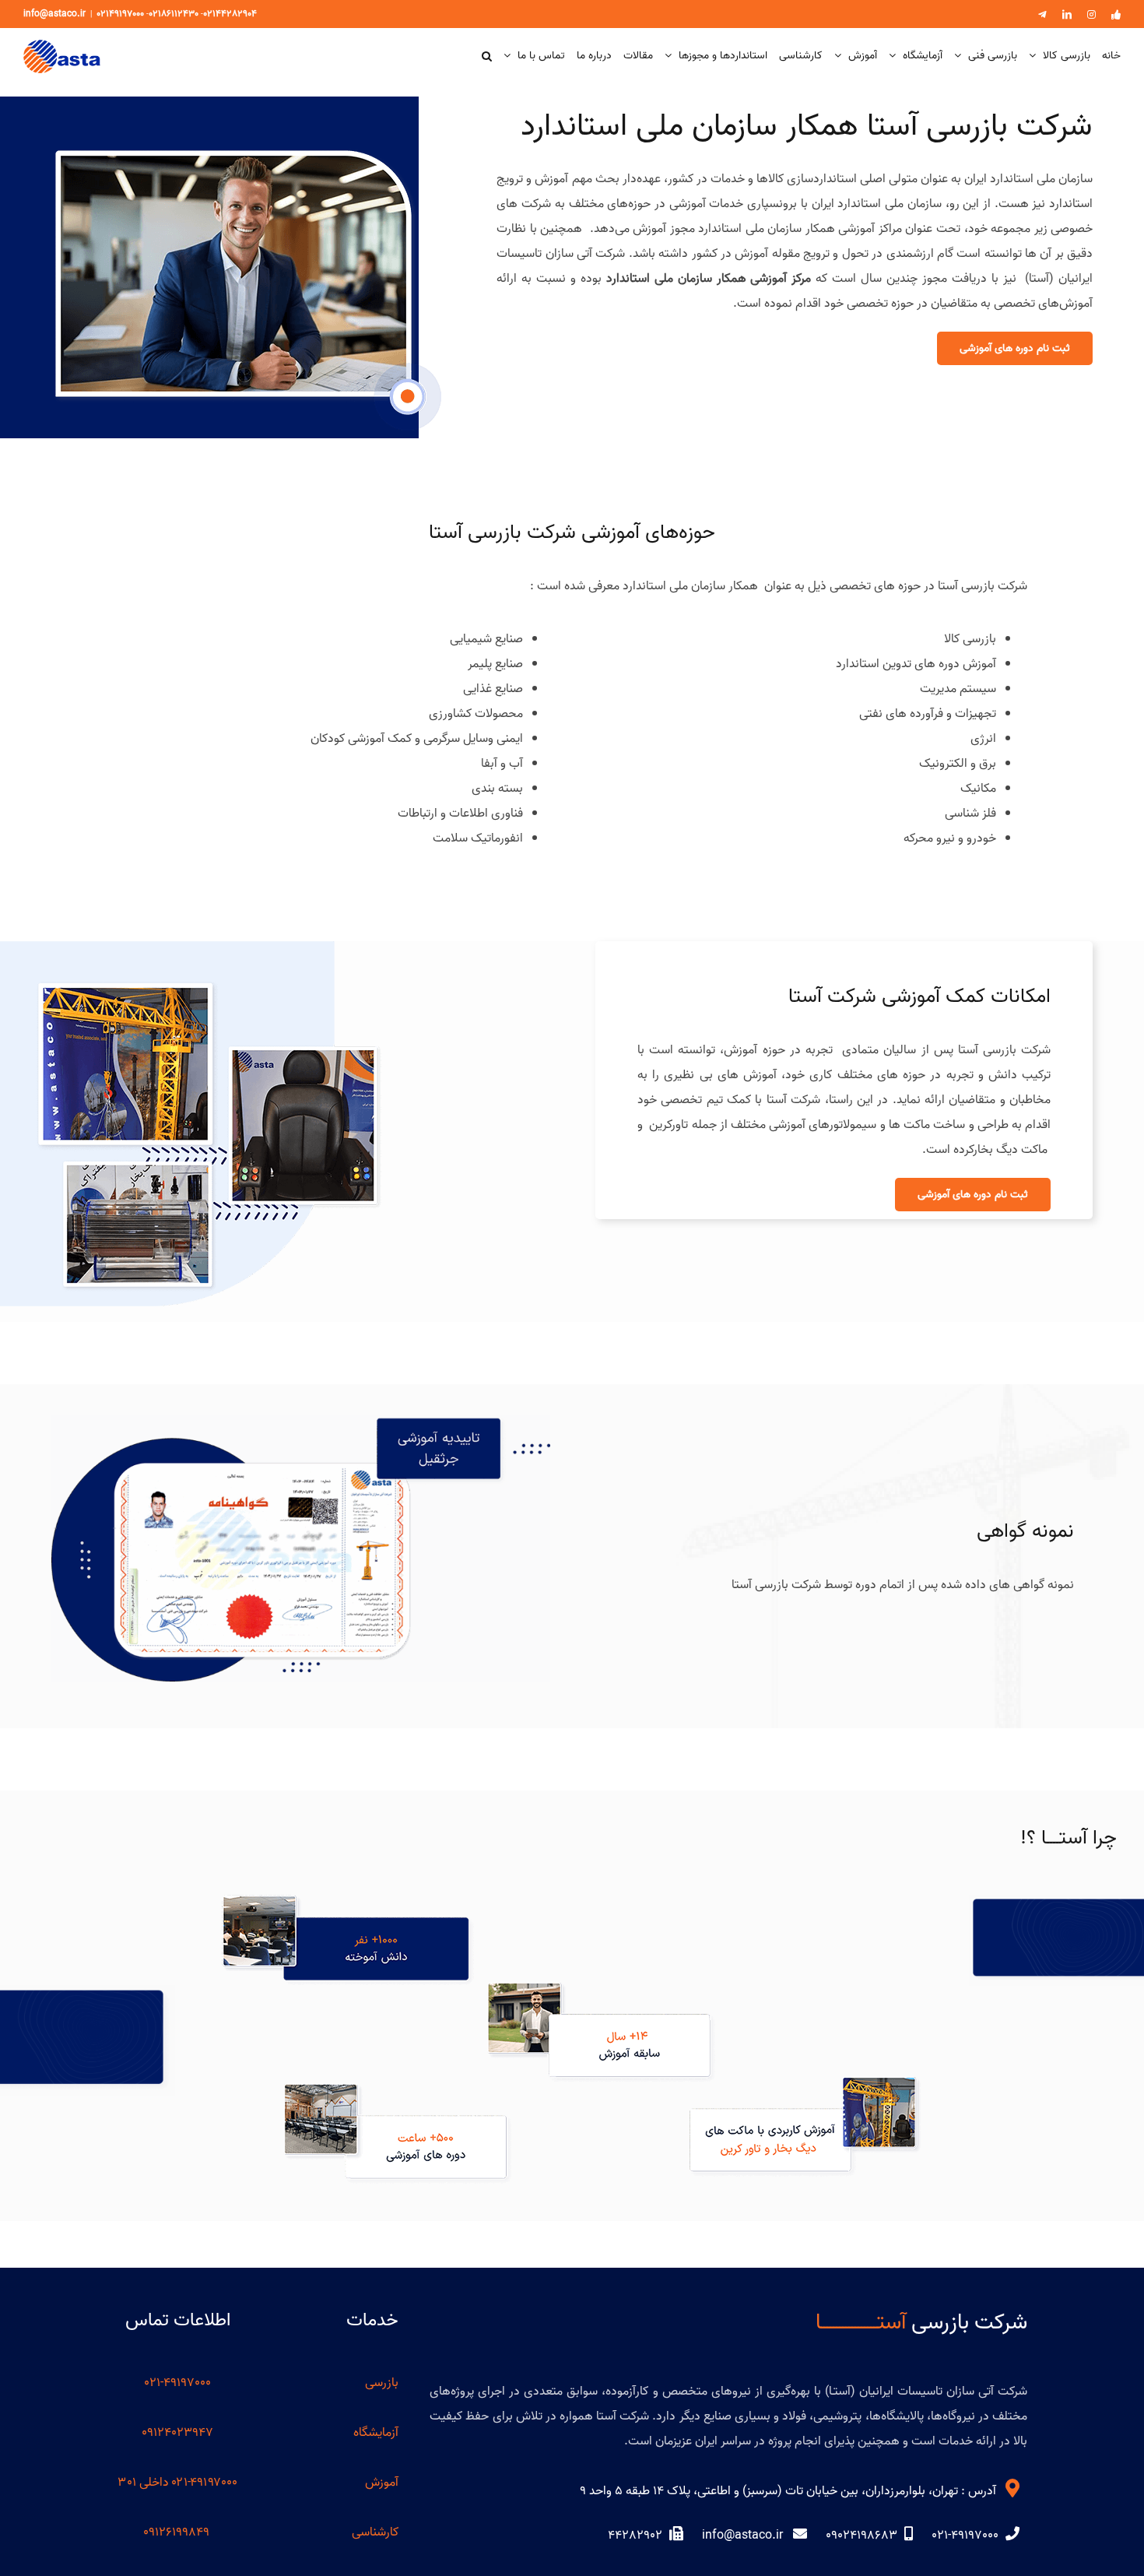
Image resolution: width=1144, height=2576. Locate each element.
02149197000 (120, 14)
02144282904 (230, 14)
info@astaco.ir (54, 14)
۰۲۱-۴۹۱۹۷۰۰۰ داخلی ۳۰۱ (178, 2483)
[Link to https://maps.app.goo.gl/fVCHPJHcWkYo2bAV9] (1012, 2488)
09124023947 (177, 2433)
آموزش (382, 2483)
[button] (487, 56)
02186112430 (174, 14)
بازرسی (382, 2383)
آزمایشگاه (376, 2433)
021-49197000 (177, 2383)
